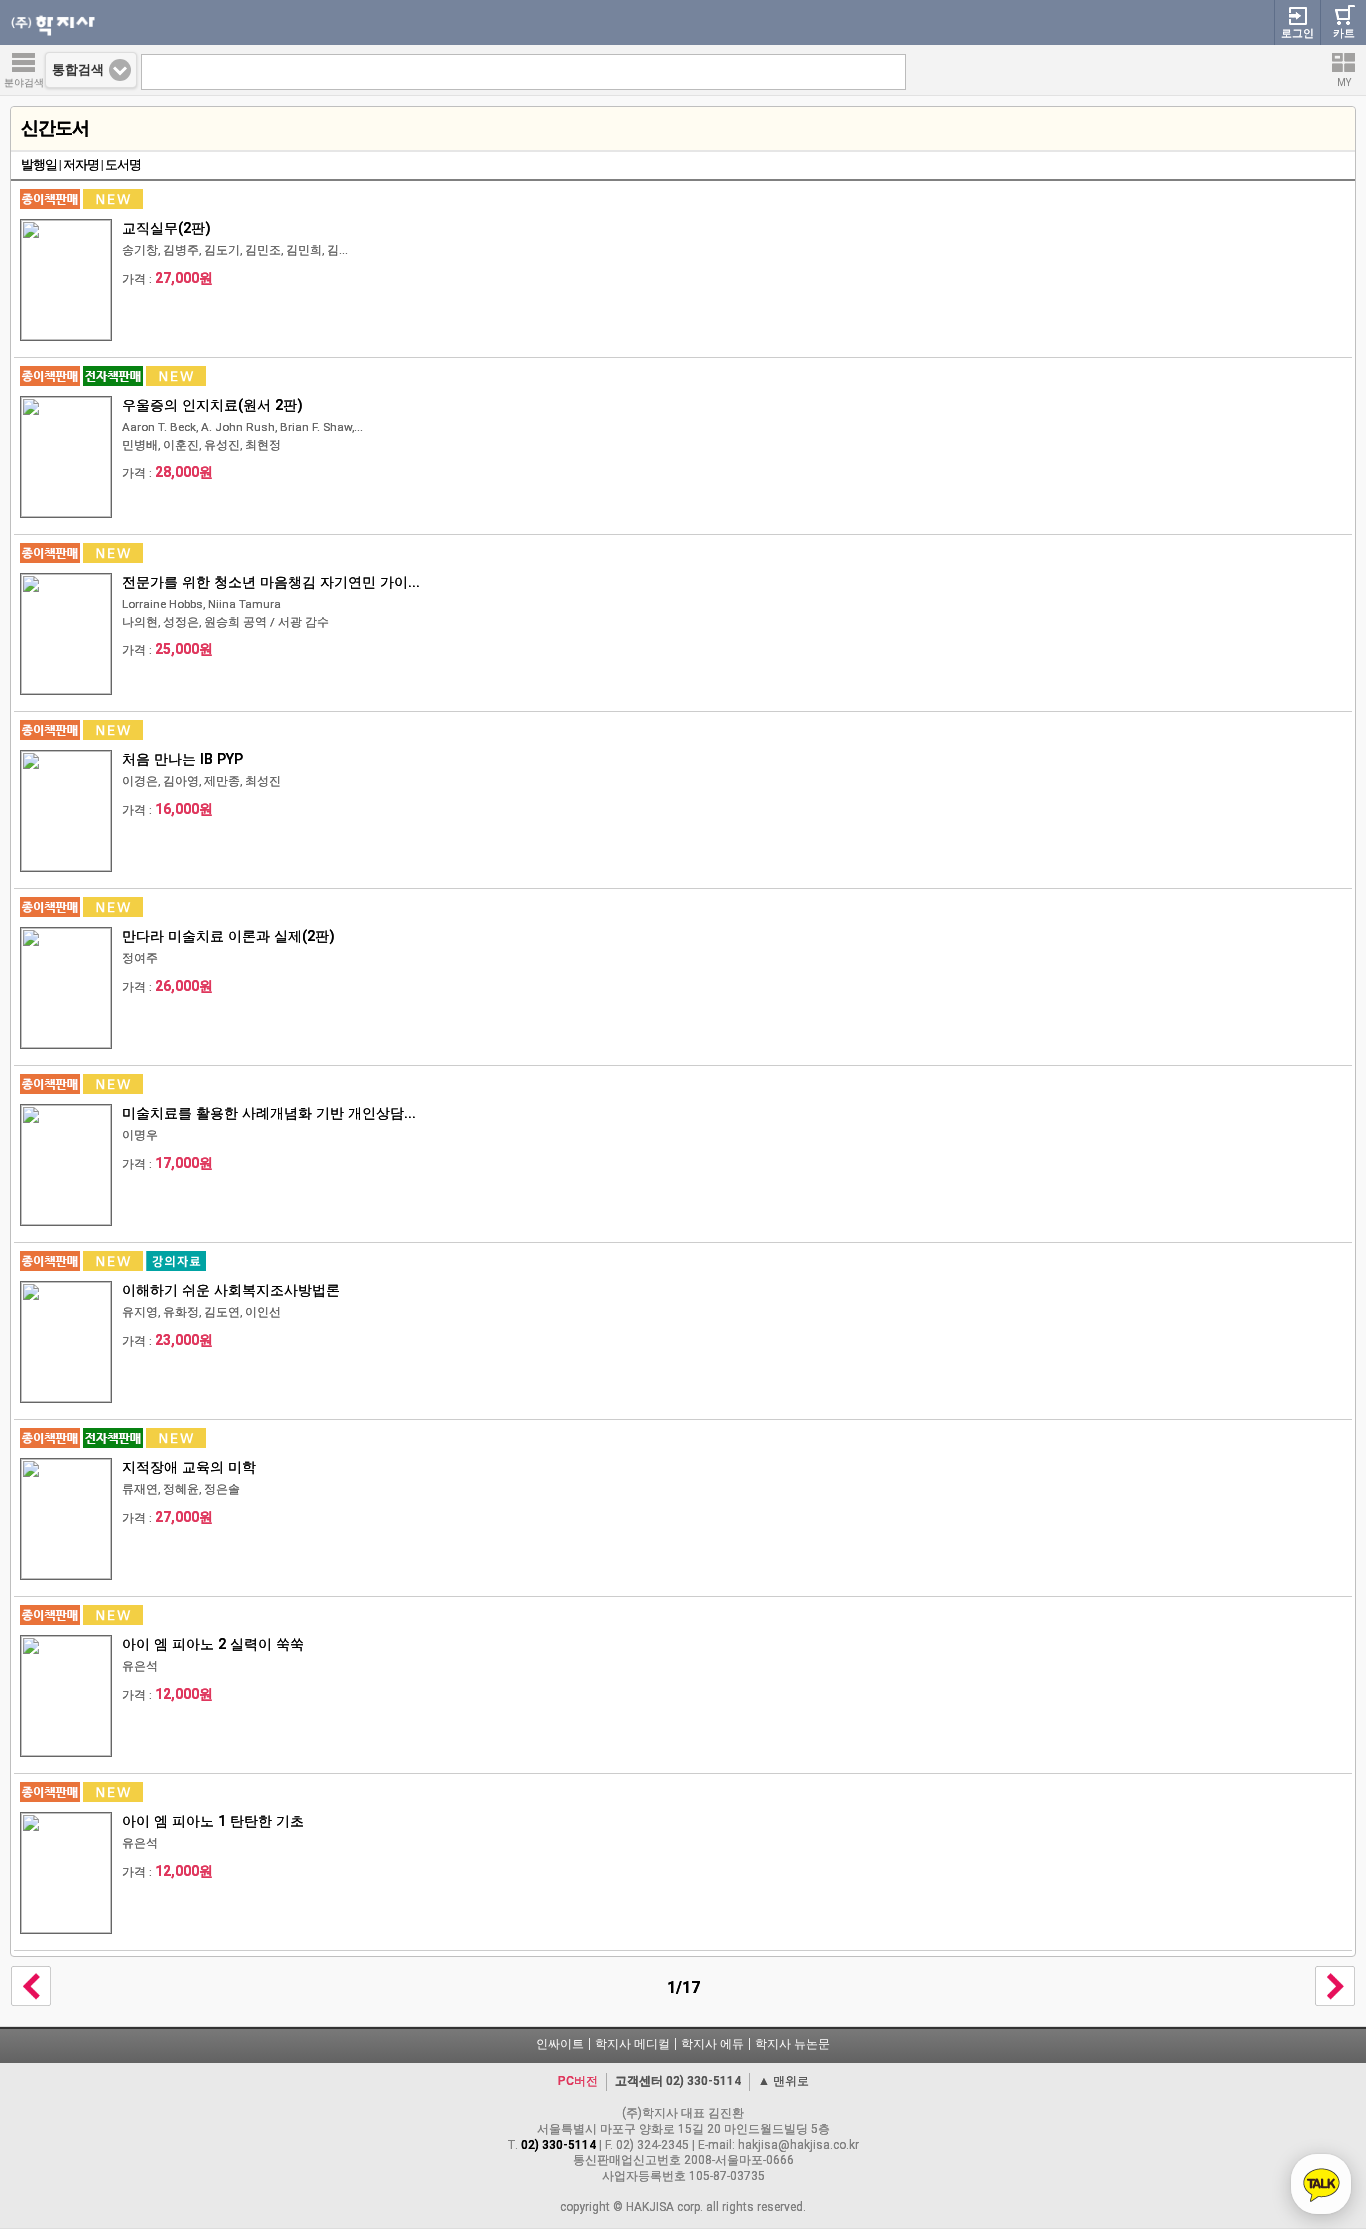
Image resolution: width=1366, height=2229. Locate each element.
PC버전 (578, 2081)
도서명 (123, 164)
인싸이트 (560, 2044)
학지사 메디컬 (632, 2044)
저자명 (81, 164)
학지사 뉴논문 (792, 2044)
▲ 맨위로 (783, 2081)
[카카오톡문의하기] (1321, 2184)
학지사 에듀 (712, 2044)
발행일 (39, 164)
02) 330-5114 (703, 2081)
